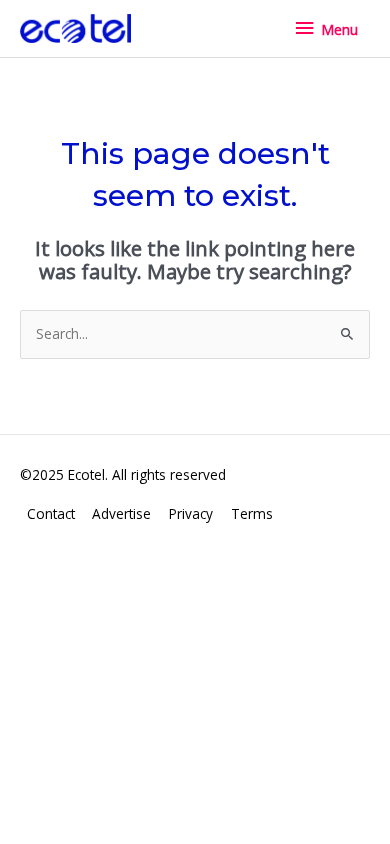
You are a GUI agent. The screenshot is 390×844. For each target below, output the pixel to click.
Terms (252, 513)
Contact (51, 513)
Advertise (121, 513)
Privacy (191, 513)
